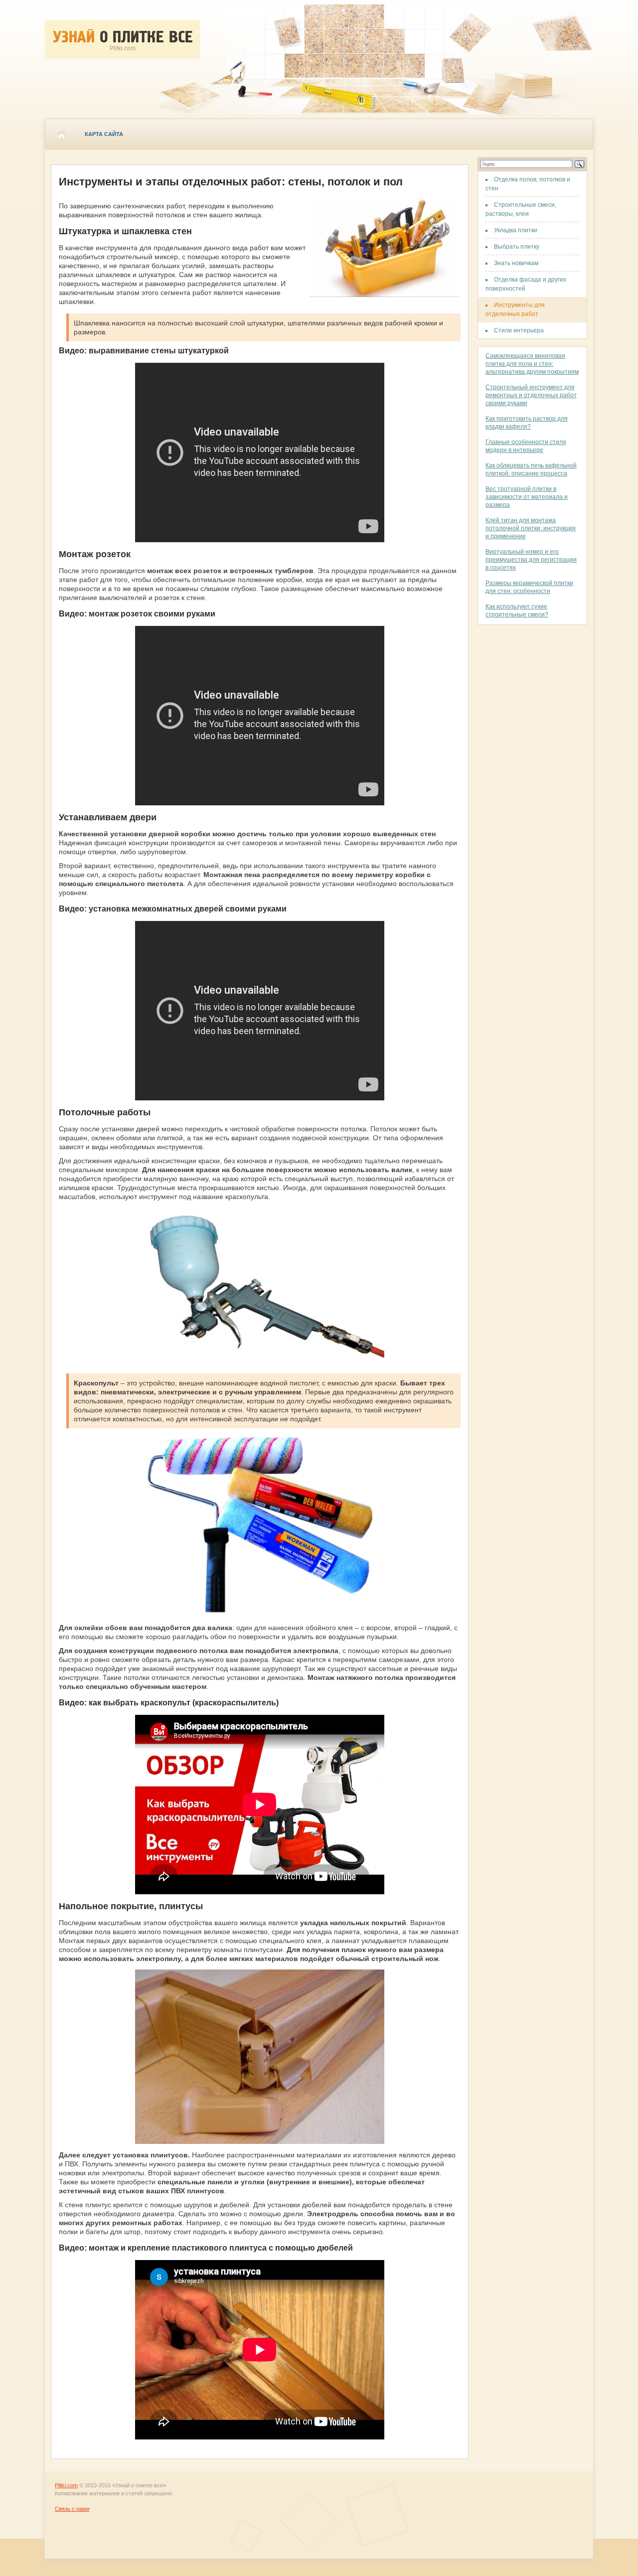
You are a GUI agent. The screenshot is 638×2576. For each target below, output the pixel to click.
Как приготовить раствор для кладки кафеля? (527, 423)
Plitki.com (66, 2485)
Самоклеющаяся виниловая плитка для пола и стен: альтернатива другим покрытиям (532, 364)
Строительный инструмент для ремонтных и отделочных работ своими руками (531, 395)
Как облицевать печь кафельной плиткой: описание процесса (531, 469)
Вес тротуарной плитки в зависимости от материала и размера (527, 497)
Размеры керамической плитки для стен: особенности (529, 587)
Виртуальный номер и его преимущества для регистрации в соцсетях (531, 560)
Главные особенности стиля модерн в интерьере (526, 446)
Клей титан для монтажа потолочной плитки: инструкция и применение (531, 528)
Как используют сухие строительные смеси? (517, 610)
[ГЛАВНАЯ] (61, 134)
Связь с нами (72, 2509)
